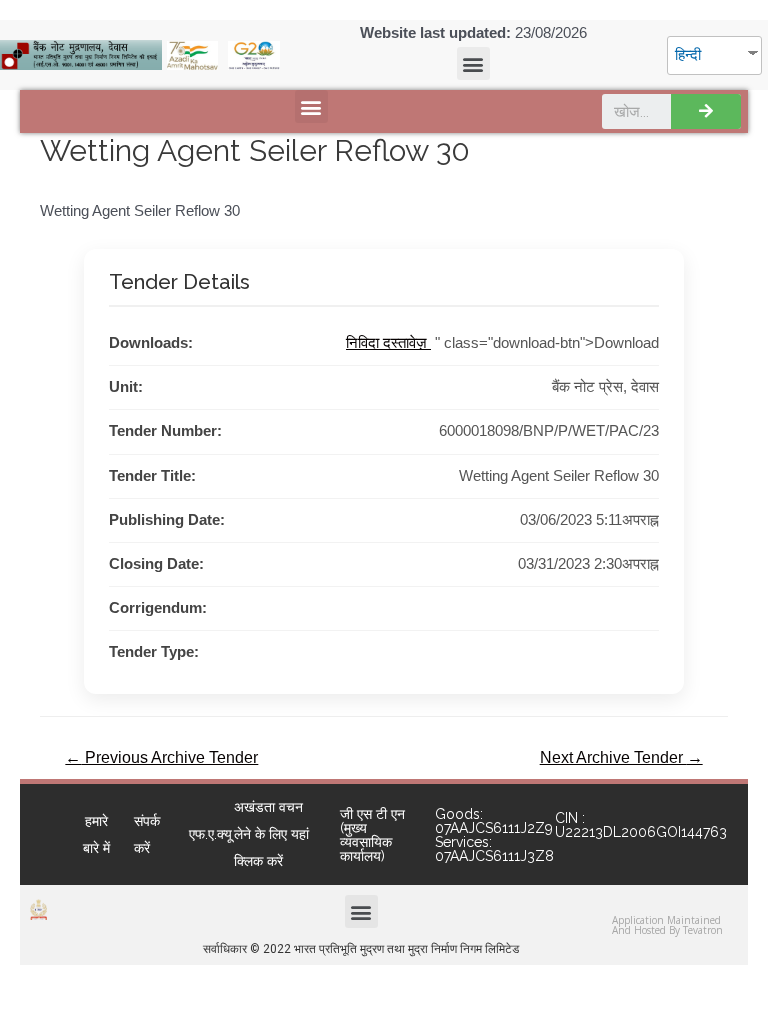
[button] (473, 63)
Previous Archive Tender (161, 757)
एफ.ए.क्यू (210, 834)
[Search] (706, 111)
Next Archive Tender (621, 757)
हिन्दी (688, 55)
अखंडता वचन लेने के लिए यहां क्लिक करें (271, 834)
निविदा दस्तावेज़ (388, 343)
